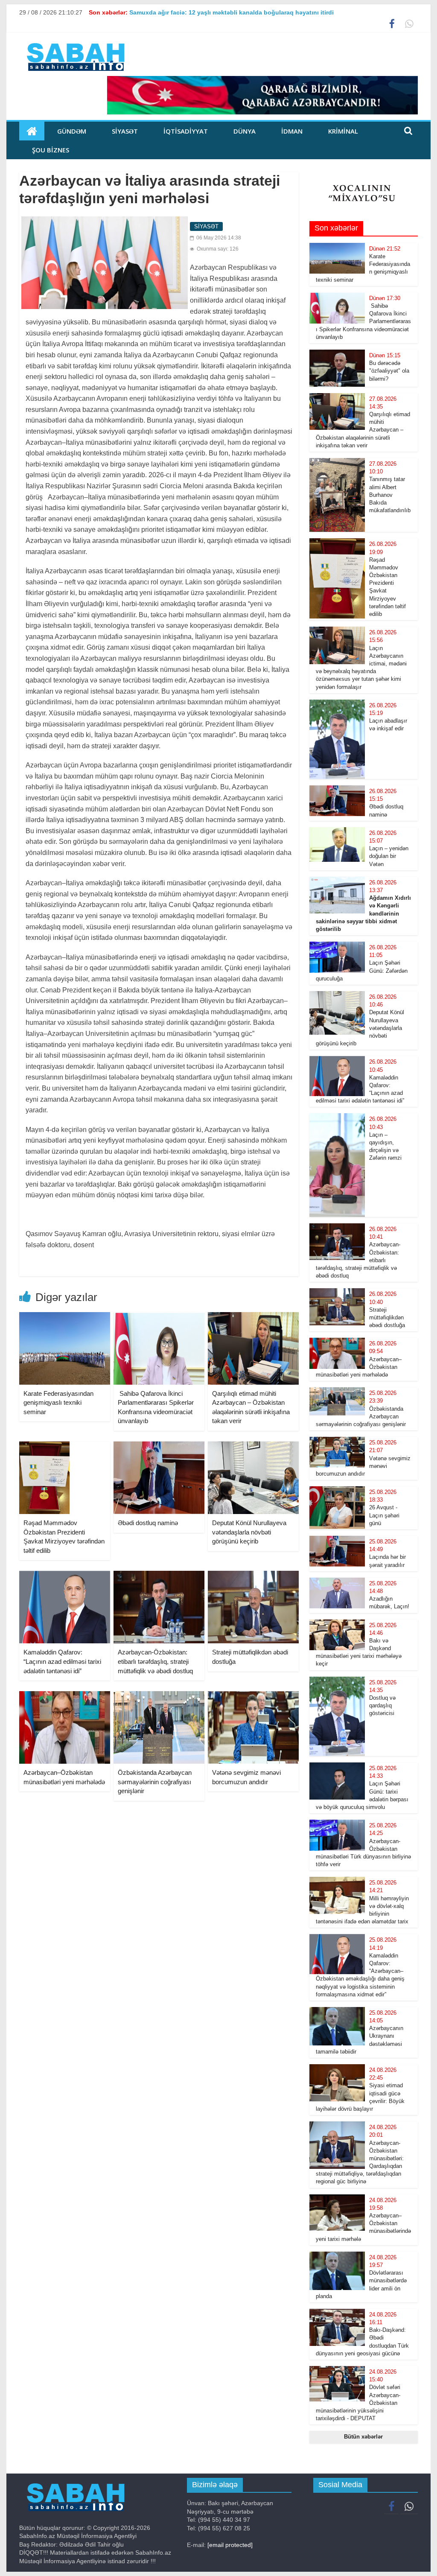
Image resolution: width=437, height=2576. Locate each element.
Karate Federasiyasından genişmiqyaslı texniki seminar (58, 1403)
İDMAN (292, 131)
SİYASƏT (125, 131)
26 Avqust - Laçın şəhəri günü (384, 1515)
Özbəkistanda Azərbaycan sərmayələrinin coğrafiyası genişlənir (155, 1782)
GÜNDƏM (72, 131)
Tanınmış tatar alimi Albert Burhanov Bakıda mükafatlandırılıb (390, 495)
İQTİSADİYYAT (186, 131)
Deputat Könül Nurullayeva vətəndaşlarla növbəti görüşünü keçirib (249, 1532)
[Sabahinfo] (32, 131)
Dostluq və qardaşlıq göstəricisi (382, 1705)
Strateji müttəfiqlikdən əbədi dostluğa (387, 1317)
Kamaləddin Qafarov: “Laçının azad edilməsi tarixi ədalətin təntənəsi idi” (62, 1661)
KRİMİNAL (343, 131)
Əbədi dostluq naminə (148, 1523)
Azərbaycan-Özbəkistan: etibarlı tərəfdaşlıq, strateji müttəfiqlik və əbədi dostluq (155, 1661)
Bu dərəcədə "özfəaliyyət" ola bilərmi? (389, 371)
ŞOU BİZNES (51, 150)
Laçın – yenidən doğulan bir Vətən (389, 856)
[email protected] (230, 2545)
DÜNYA (245, 131)
